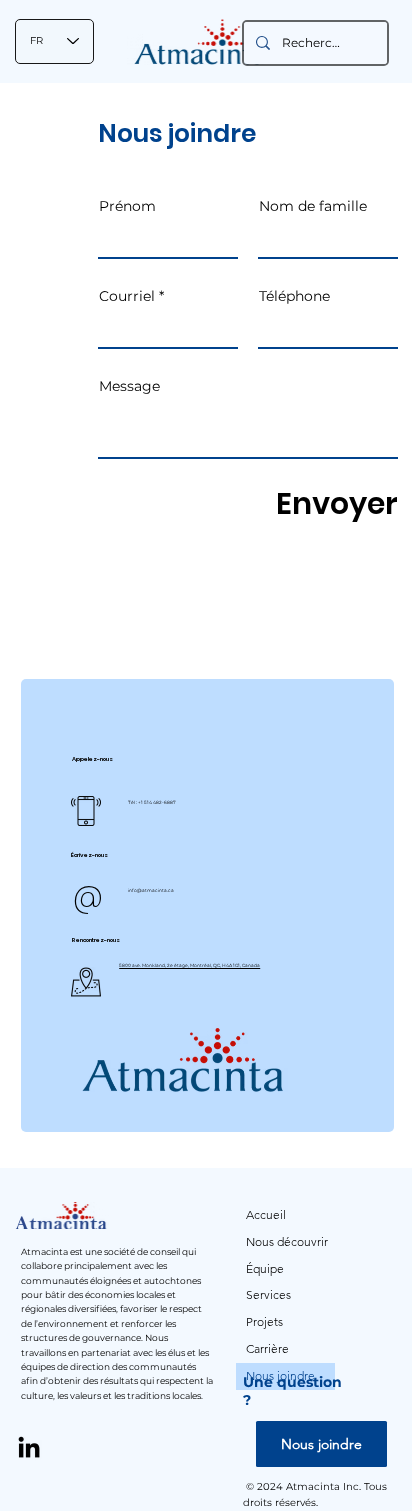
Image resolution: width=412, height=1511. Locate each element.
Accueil (266, 1214)
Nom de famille (313, 206)
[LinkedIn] (29, 1447)
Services (268, 1294)
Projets (264, 1321)
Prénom (127, 206)
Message (129, 386)
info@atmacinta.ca (151, 890)
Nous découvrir (287, 1241)
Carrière (267, 1348)
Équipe (265, 1268)
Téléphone (294, 296)
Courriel (127, 296)
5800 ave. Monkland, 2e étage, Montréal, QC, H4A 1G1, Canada (189, 965)
